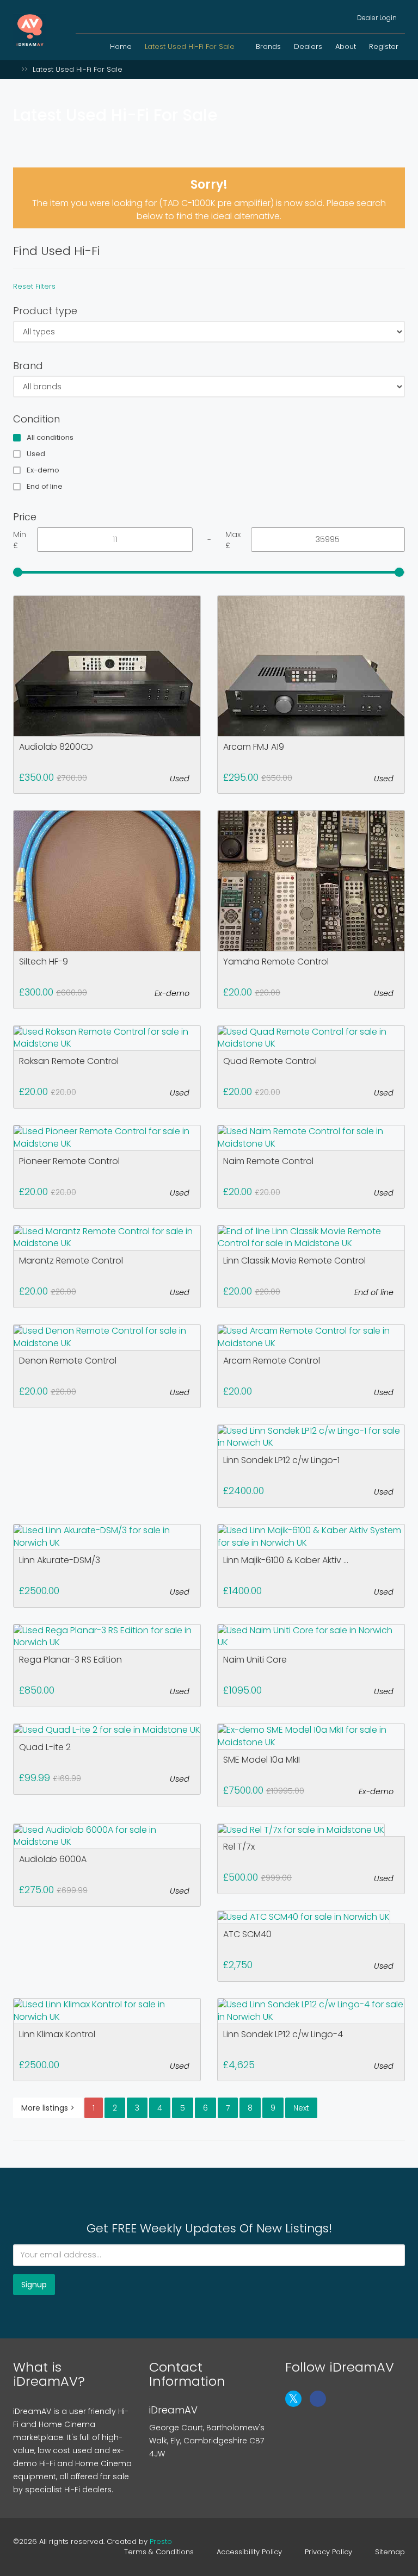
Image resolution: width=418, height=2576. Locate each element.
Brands (268, 46)
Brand (28, 366)
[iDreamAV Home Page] (16, 69)
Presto (161, 2541)
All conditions (50, 438)
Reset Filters (34, 286)
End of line (45, 487)
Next (301, 2108)
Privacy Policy (328, 2552)
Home (121, 46)
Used (36, 454)
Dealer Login (376, 18)
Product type (45, 311)
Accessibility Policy (249, 2552)
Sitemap (390, 2552)
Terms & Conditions (159, 2552)
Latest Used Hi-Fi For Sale (191, 46)
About (346, 46)
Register (384, 46)
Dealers (308, 46)
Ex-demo (43, 470)
